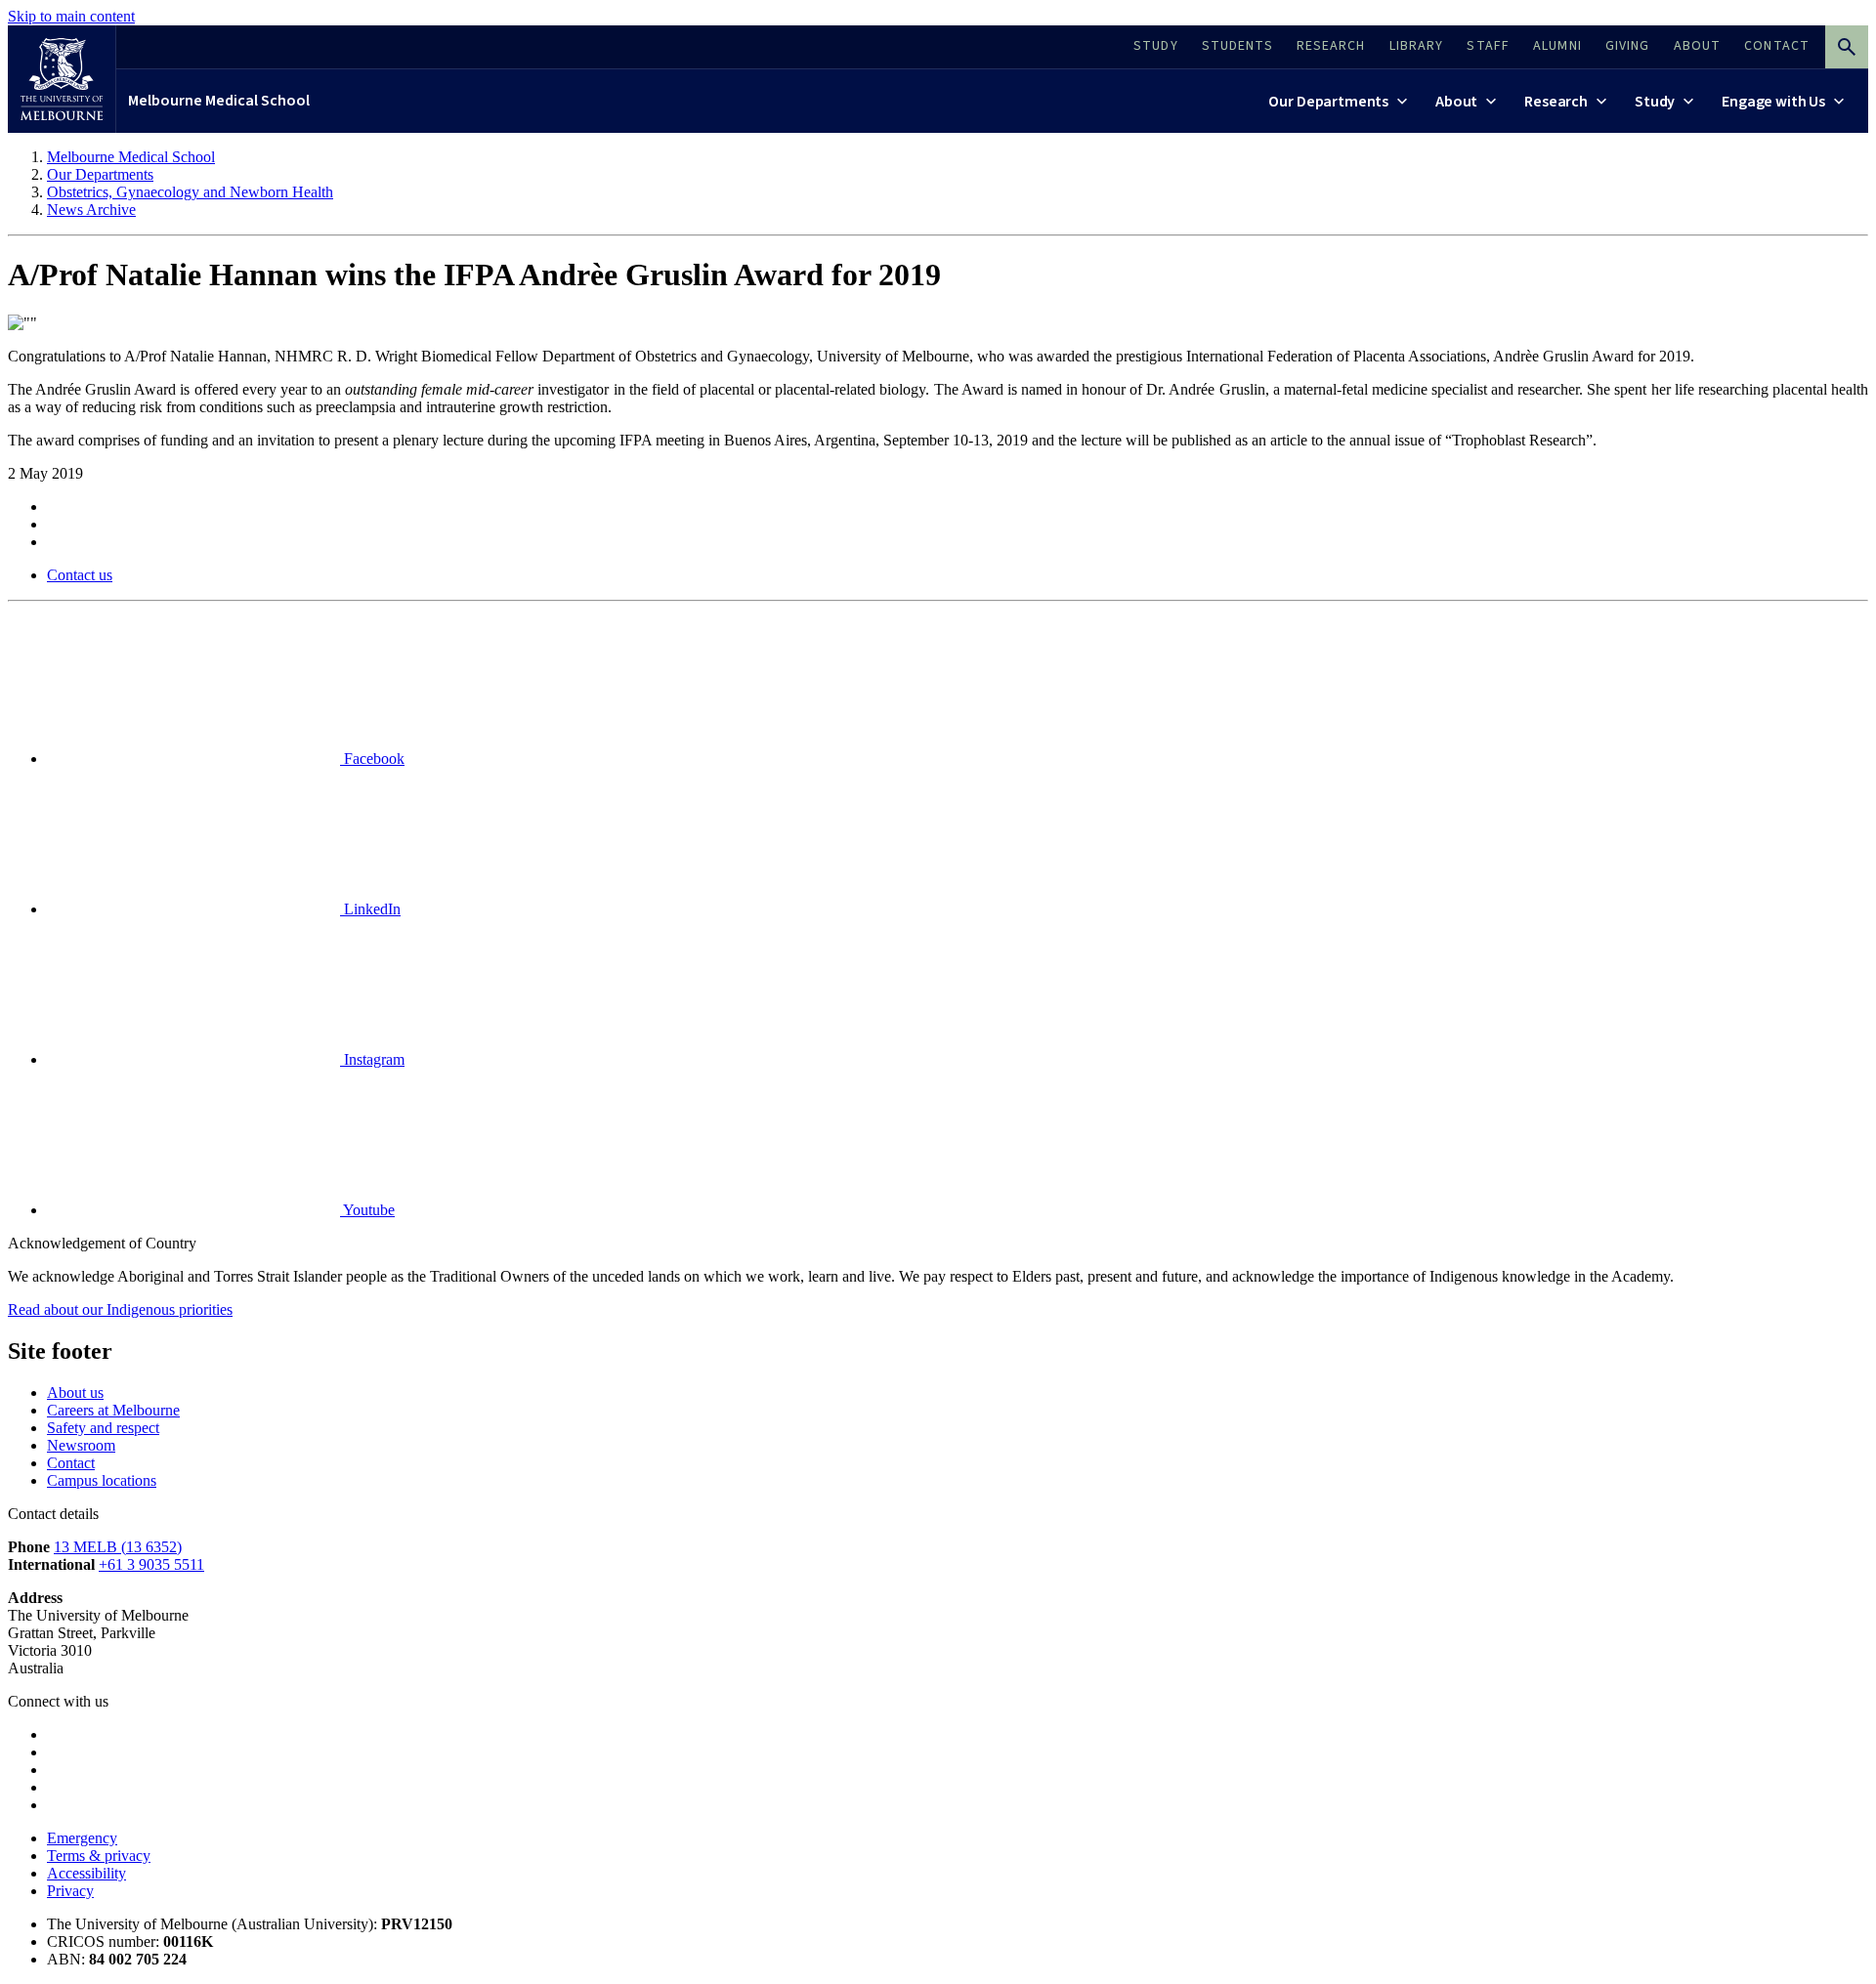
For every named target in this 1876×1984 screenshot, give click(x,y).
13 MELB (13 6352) (118, 1547)
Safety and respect (103, 1428)
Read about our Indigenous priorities (120, 1309)
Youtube (367, 1210)
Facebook (372, 759)
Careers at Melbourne (113, 1410)
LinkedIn (370, 909)
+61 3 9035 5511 (151, 1564)
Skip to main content (71, 16)
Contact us (80, 575)
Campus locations (102, 1480)
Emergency (82, 1838)
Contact (71, 1463)
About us (75, 1393)
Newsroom (81, 1445)
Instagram (372, 1059)
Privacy (70, 1891)
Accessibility (86, 1873)
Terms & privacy (99, 1856)
